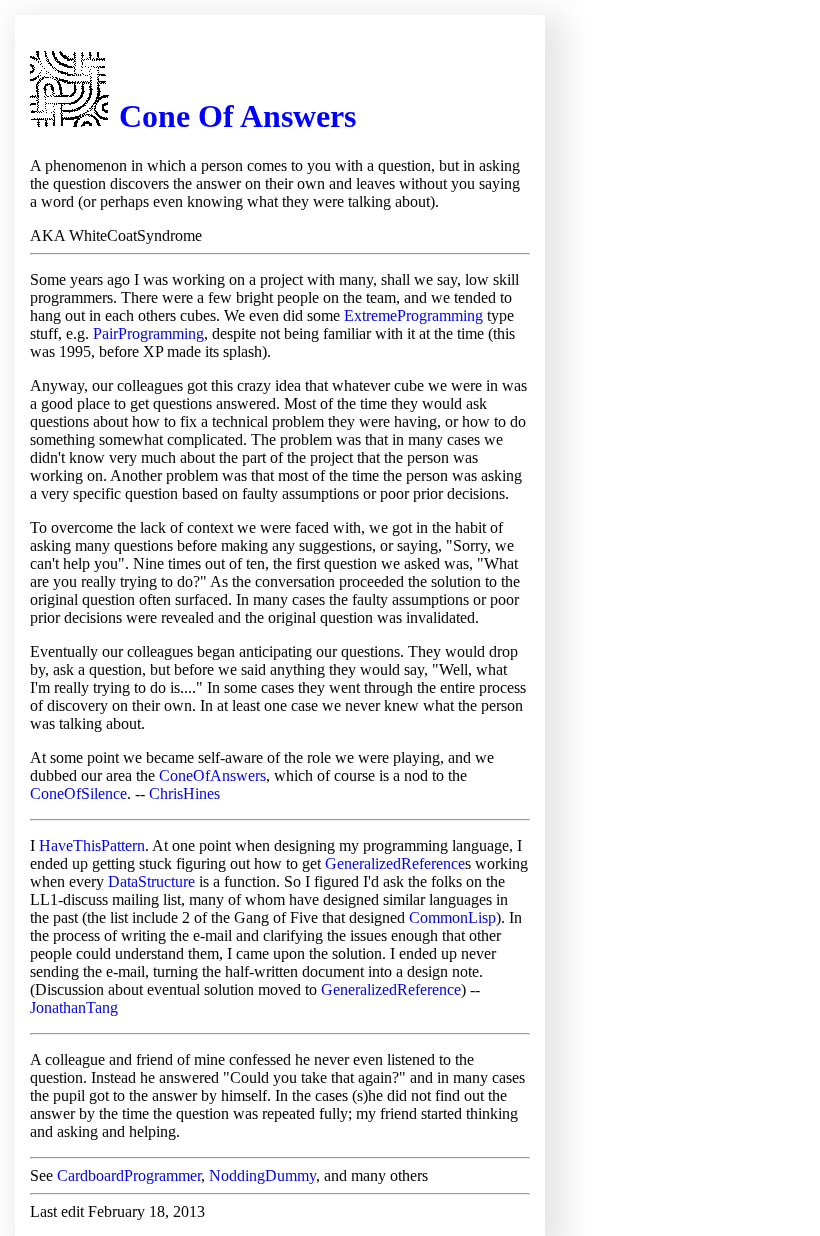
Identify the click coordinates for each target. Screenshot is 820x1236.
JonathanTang (74, 1007)
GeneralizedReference (395, 863)
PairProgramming (148, 333)
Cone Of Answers (237, 116)
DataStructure (151, 881)
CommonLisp (452, 917)
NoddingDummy (262, 1175)
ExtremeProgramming (413, 315)
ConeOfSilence (78, 793)
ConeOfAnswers (212, 775)
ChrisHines (184, 793)
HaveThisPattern (92, 845)
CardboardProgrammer (129, 1175)
